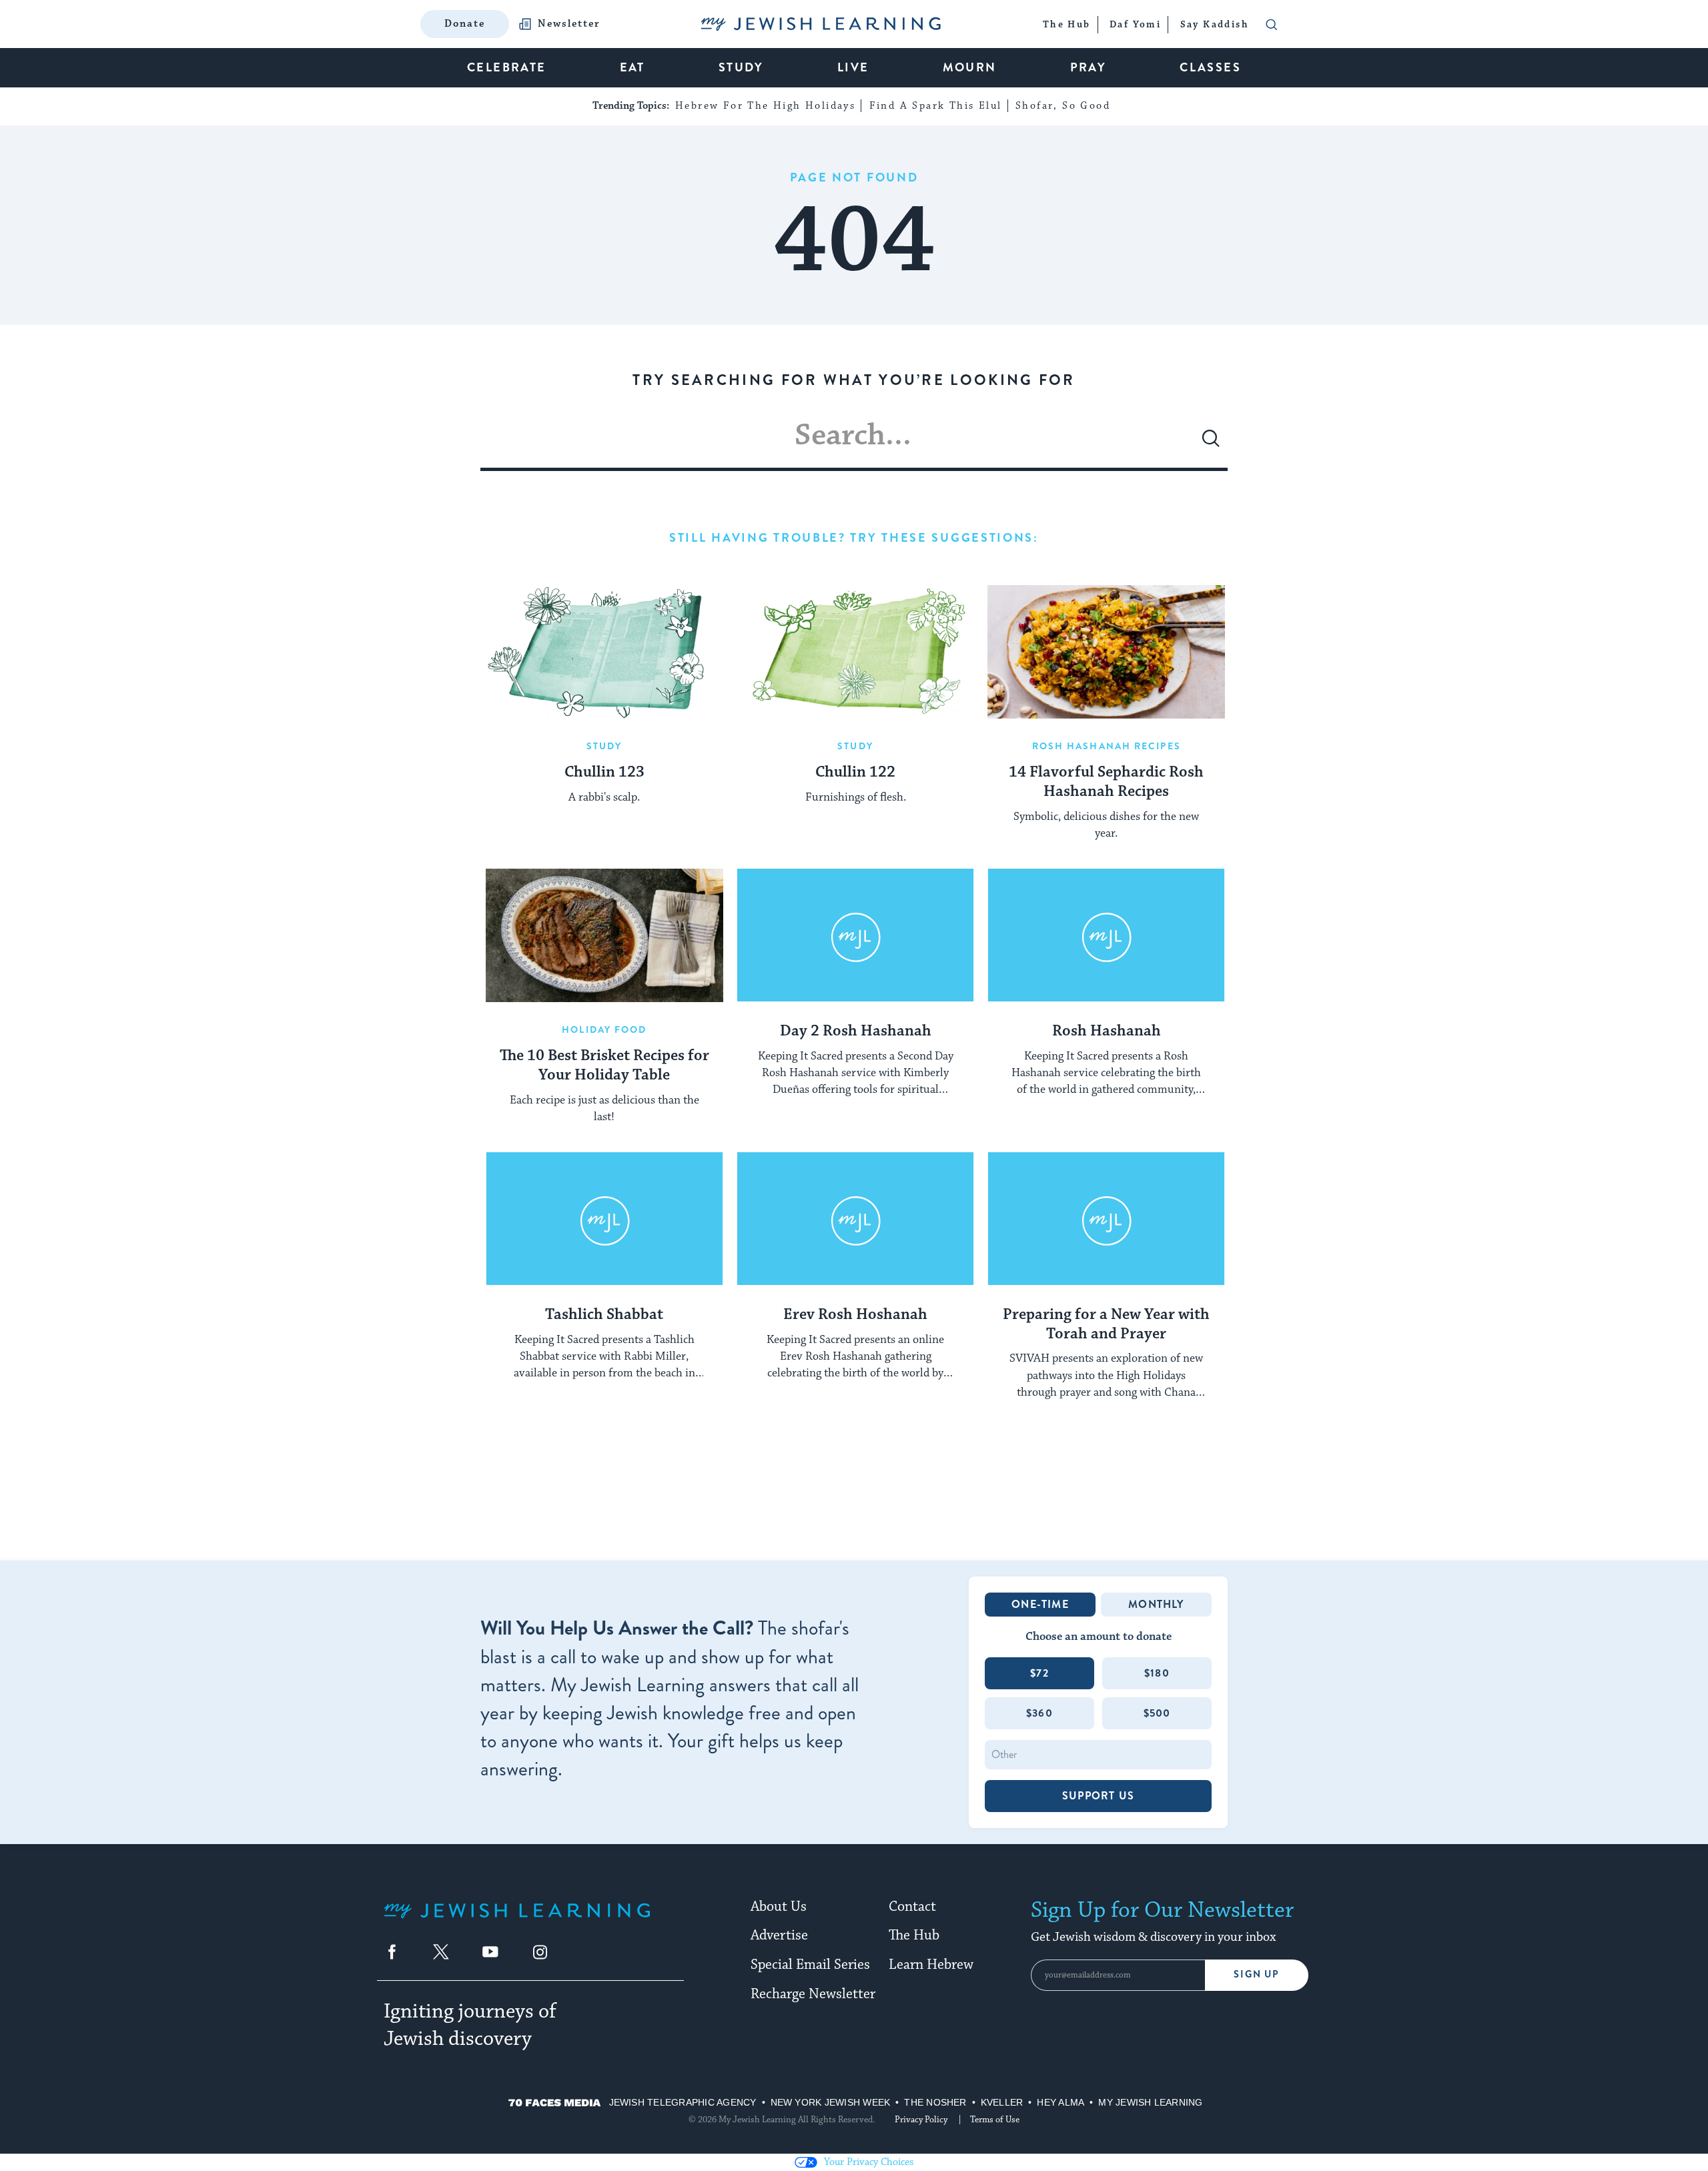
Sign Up (1257, 1975)
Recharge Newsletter (813, 1994)
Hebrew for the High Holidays (765, 106)
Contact (912, 1907)
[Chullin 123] (604, 652)
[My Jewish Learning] (517, 1921)
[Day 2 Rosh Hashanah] (855, 935)
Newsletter (569, 24)
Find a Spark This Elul (936, 106)
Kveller (1002, 2102)
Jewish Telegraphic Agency (683, 2102)
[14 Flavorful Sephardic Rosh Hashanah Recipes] (1106, 652)
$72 (1039, 1673)
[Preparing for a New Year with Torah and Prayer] (1106, 1219)
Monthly (1156, 1604)
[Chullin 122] (855, 652)
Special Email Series (810, 1965)
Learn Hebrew (931, 1965)
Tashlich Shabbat (604, 1315)
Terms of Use (995, 2120)
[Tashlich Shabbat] (604, 1219)
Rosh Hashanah (1107, 1031)
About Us (779, 1907)
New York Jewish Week (831, 2102)
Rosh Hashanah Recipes (1107, 746)
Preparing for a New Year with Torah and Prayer (1106, 1325)
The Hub (914, 1935)
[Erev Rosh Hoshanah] (855, 1219)
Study (604, 746)
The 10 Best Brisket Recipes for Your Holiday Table (604, 1066)
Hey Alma (1060, 2102)
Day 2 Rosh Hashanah (856, 1031)
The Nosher (935, 2102)
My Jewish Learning (1150, 2102)
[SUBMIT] (1211, 444)
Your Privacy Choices (869, 2162)
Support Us (1098, 1796)
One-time (1040, 1604)
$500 (1157, 1713)
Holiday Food (604, 1029)
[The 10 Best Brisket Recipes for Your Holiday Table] (604, 935)
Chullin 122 (855, 773)
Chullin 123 (604, 773)
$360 (1039, 1713)
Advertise (779, 1935)
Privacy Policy (921, 2120)
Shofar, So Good (1063, 106)
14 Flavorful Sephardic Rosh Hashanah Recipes (1106, 782)
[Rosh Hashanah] (1106, 935)
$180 (1157, 1673)
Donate (465, 24)
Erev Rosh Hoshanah (855, 1315)
